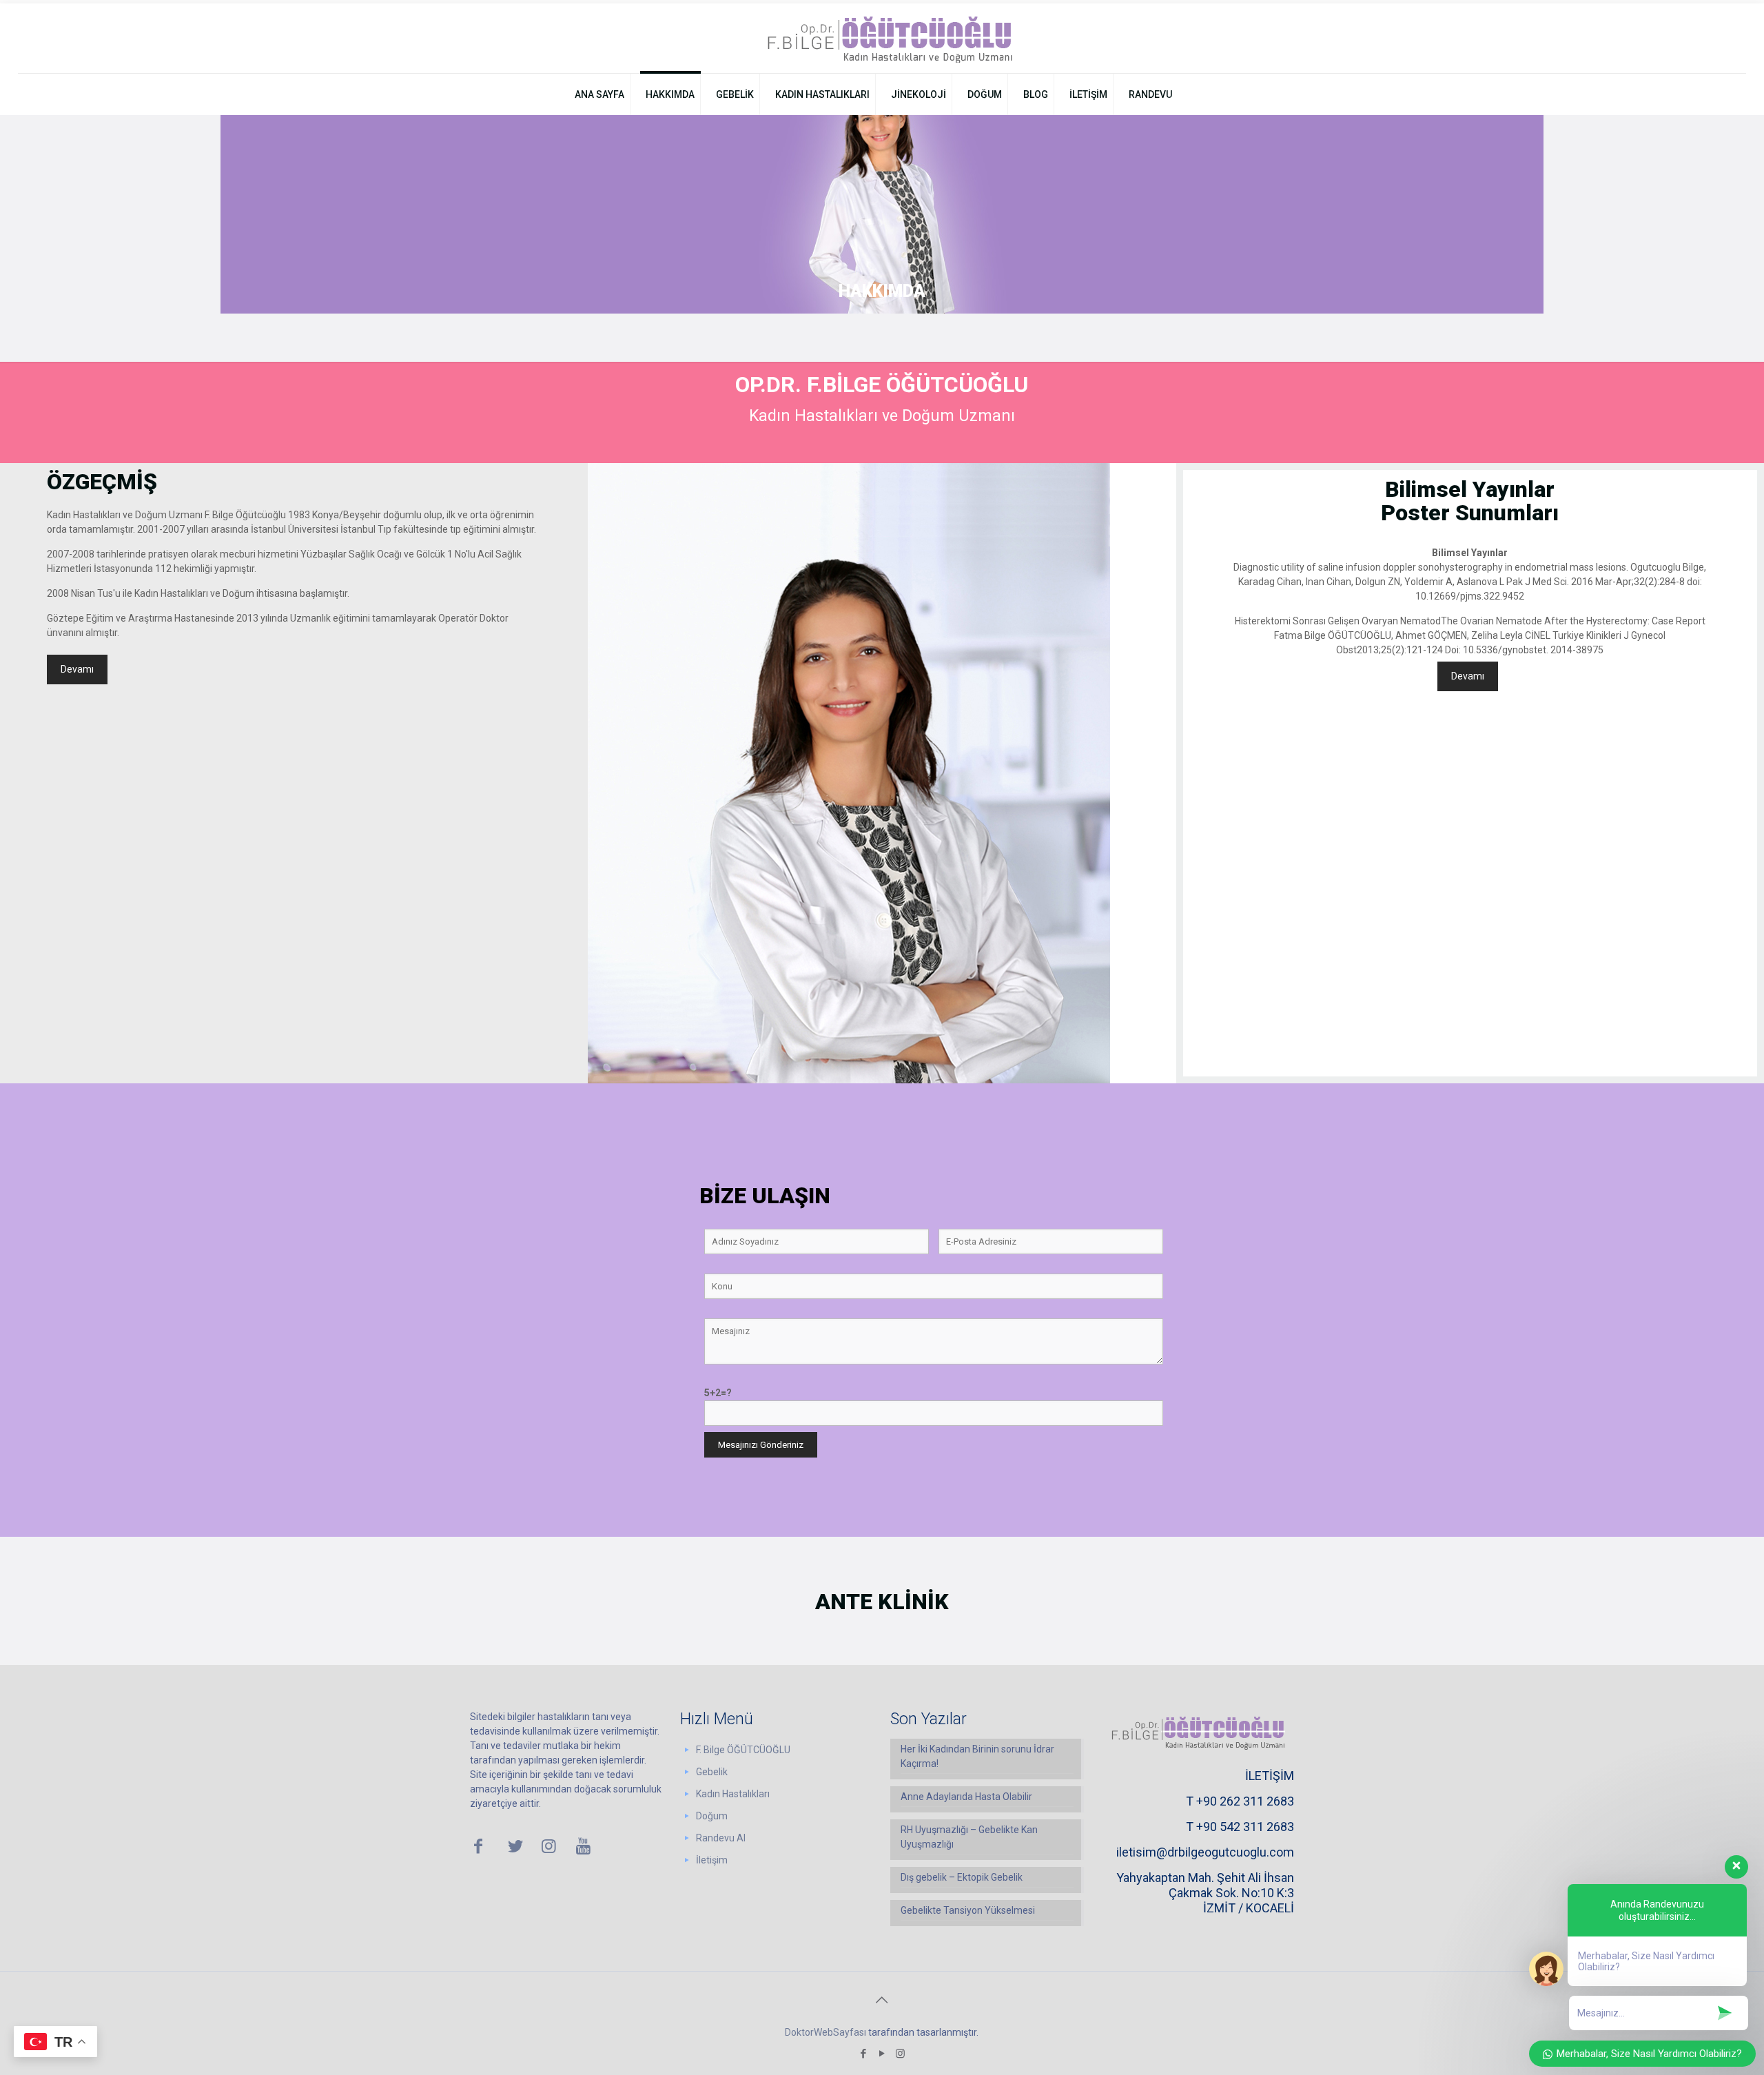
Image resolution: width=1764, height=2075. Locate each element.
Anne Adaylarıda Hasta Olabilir (966, 1797)
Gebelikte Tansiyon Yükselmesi (968, 1910)
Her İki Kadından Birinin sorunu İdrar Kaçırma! (977, 1756)
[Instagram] (900, 2054)
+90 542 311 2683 (1245, 1827)
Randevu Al (721, 1838)
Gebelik (712, 1772)
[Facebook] (863, 2054)
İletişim (712, 1860)
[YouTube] (882, 2054)
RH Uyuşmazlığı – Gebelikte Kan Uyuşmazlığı (969, 1837)
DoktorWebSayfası (825, 2032)
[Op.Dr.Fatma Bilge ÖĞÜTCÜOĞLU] (882, 38)
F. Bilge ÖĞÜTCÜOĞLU (743, 1750)
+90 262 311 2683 (1245, 1801)
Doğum (712, 1816)
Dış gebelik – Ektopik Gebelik (962, 1877)
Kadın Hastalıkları (733, 1794)
